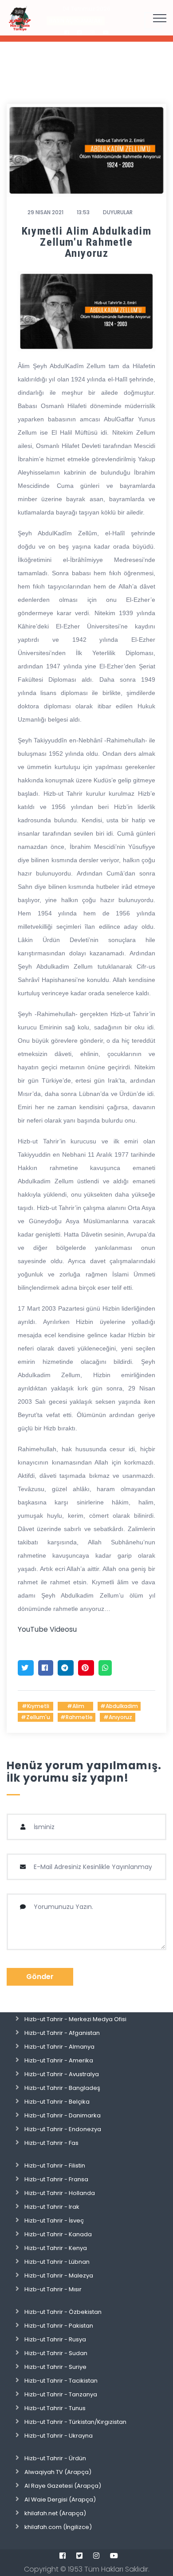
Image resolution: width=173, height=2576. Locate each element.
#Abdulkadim (119, 1706)
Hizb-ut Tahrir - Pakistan (59, 2326)
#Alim (76, 1706)
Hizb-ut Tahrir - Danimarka (63, 2115)
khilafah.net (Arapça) (55, 2513)
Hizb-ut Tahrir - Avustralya (62, 2074)
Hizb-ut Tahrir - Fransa (56, 2179)
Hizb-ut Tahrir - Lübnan (57, 2262)
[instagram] (96, 2556)
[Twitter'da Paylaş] (26, 1668)
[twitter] (79, 2556)
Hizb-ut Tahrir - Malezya (59, 2276)
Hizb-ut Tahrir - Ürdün (55, 2458)
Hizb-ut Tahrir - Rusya (55, 2339)
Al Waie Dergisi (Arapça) (60, 2499)
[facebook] (63, 2556)
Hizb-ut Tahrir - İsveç (54, 2221)
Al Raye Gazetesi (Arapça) (63, 2486)
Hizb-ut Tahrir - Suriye (55, 2367)
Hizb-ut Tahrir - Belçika (57, 2102)
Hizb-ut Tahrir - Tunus (55, 2408)
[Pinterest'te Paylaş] (86, 1668)
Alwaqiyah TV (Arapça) (58, 2472)
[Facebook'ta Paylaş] (46, 1668)
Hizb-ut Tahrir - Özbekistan (63, 2312)
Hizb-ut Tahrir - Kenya (56, 2248)
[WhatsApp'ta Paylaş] (105, 1668)
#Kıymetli (35, 1706)
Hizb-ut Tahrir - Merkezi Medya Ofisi (75, 2019)
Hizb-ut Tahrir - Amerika (59, 2060)
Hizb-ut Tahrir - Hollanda (60, 2193)
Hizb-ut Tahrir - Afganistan (62, 2033)
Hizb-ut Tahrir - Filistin (55, 2166)
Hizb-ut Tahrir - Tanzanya (61, 2394)
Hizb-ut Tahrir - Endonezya (63, 2129)
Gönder (40, 1977)
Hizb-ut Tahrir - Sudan (56, 2353)
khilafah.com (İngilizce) (58, 2527)
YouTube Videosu (47, 1629)
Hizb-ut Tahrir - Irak (52, 2207)
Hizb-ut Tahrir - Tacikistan (61, 2381)
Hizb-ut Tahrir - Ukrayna (59, 2436)
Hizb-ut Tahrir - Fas (51, 2143)
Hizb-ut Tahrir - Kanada (58, 2234)
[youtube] (114, 2556)
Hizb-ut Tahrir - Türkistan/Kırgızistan (75, 2422)
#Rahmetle (77, 1717)
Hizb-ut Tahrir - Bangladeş (62, 2088)
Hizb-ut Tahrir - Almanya (59, 2047)
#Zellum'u (35, 1717)
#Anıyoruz (118, 1717)
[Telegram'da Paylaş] (66, 1668)
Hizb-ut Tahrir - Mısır (53, 2289)
